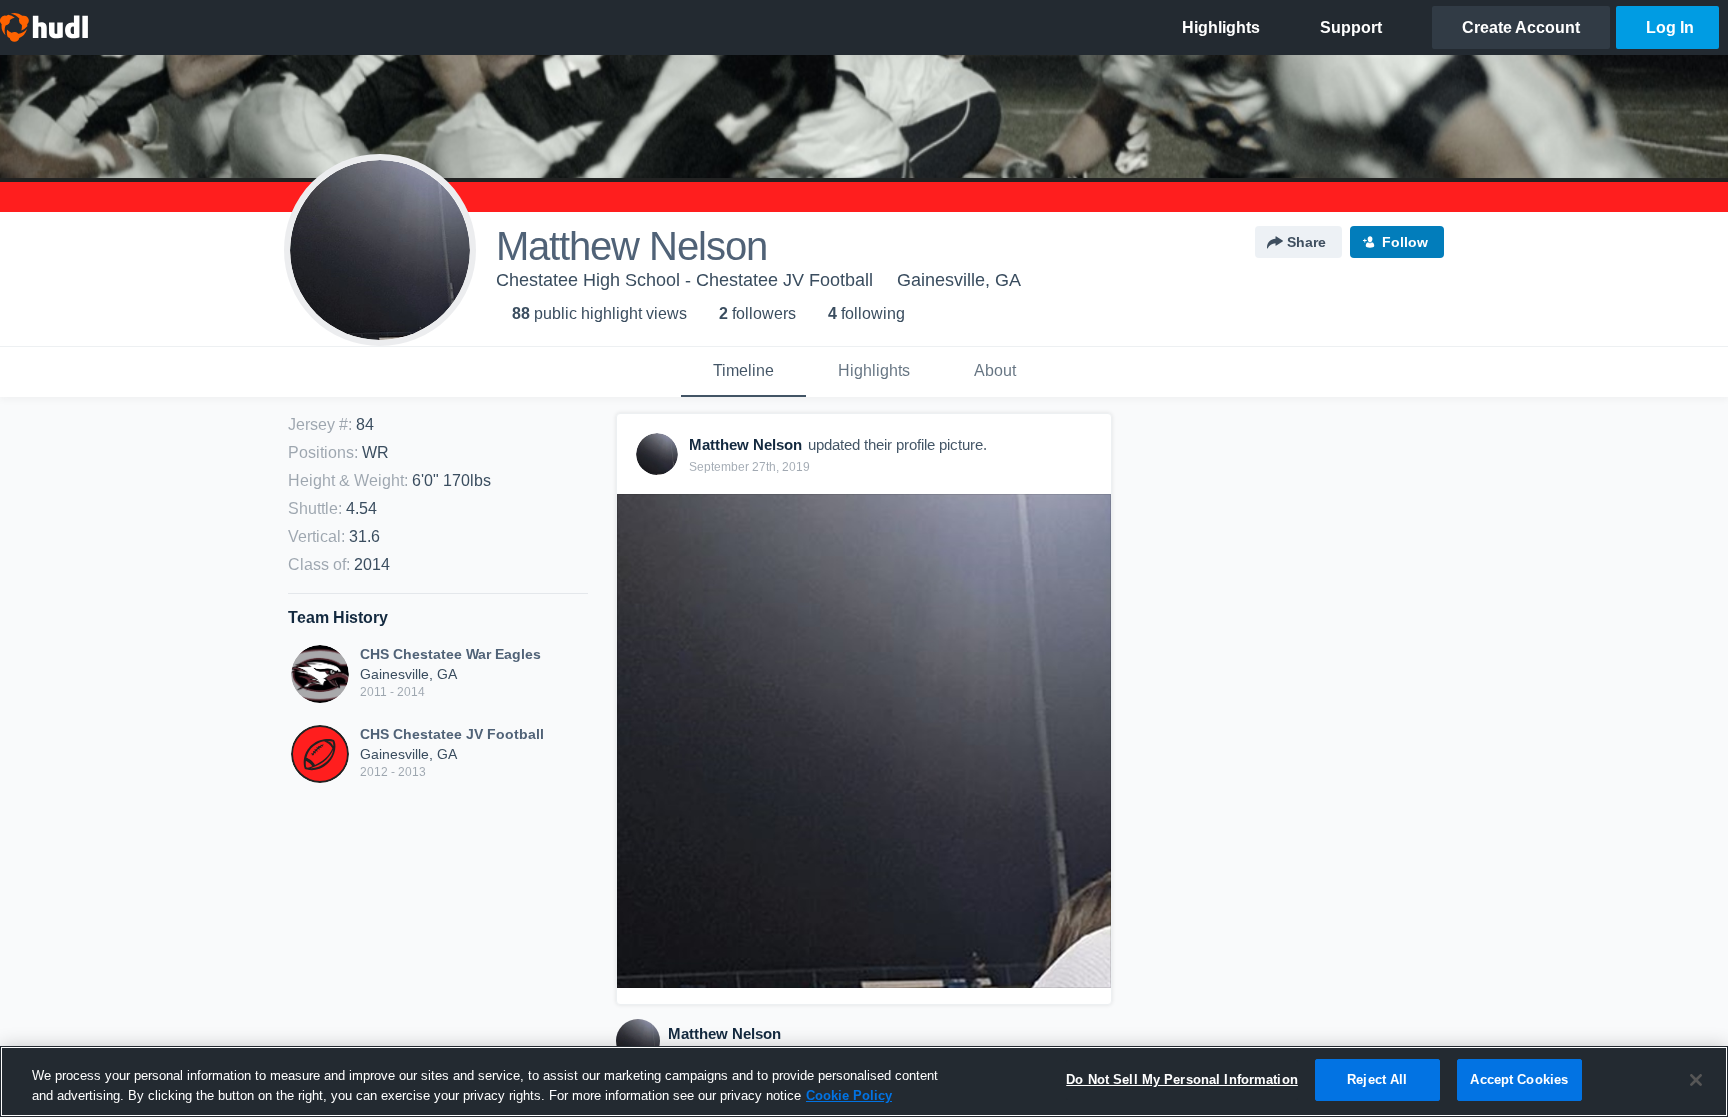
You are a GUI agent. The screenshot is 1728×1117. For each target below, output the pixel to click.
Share (1306, 242)
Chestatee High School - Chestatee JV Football (684, 280)
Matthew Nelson (724, 1033)
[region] (864, 1081)
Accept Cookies (1519, 1079)
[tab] (743, 372)
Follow (1405, 242)
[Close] (1696, 1080)
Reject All (1377, 1079)
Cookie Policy (849, 1095)
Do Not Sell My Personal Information (1182, 1079)
